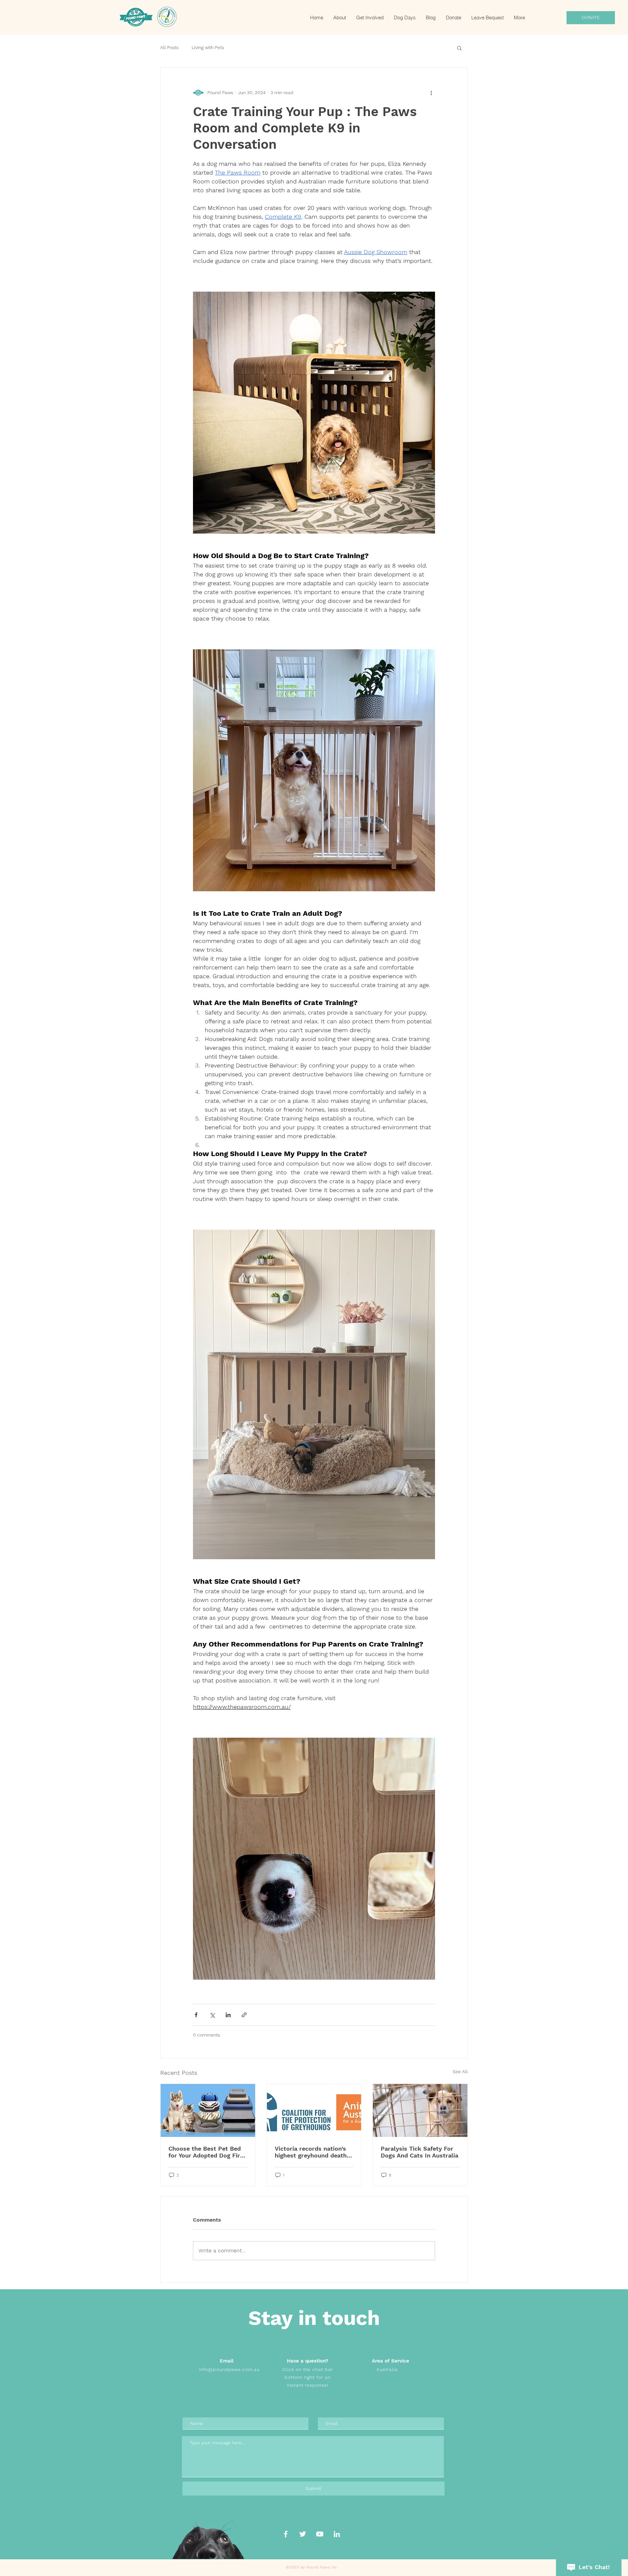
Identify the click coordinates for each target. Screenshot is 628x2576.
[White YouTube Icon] (320, 2534)
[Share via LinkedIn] (228, 2015)
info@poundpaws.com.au (229, 2369)
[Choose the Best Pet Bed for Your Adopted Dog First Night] (208, 2110)
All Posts (169, 47)
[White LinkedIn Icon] (337, 2534)
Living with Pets (208, 47)
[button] (459, 48)
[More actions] (431, 93)
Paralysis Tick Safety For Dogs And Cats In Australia (419, 2152)
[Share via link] (244, 2015)
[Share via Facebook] (196, 2015)
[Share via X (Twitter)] (212, 2015)
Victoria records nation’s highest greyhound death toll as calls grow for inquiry (311, 2152)
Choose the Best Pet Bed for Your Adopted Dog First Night (207, 2152)
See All (460, 2072)
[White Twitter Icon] (303, 2534)
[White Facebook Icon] (286, 2534)
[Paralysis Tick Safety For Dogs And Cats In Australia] (420, 2110)
